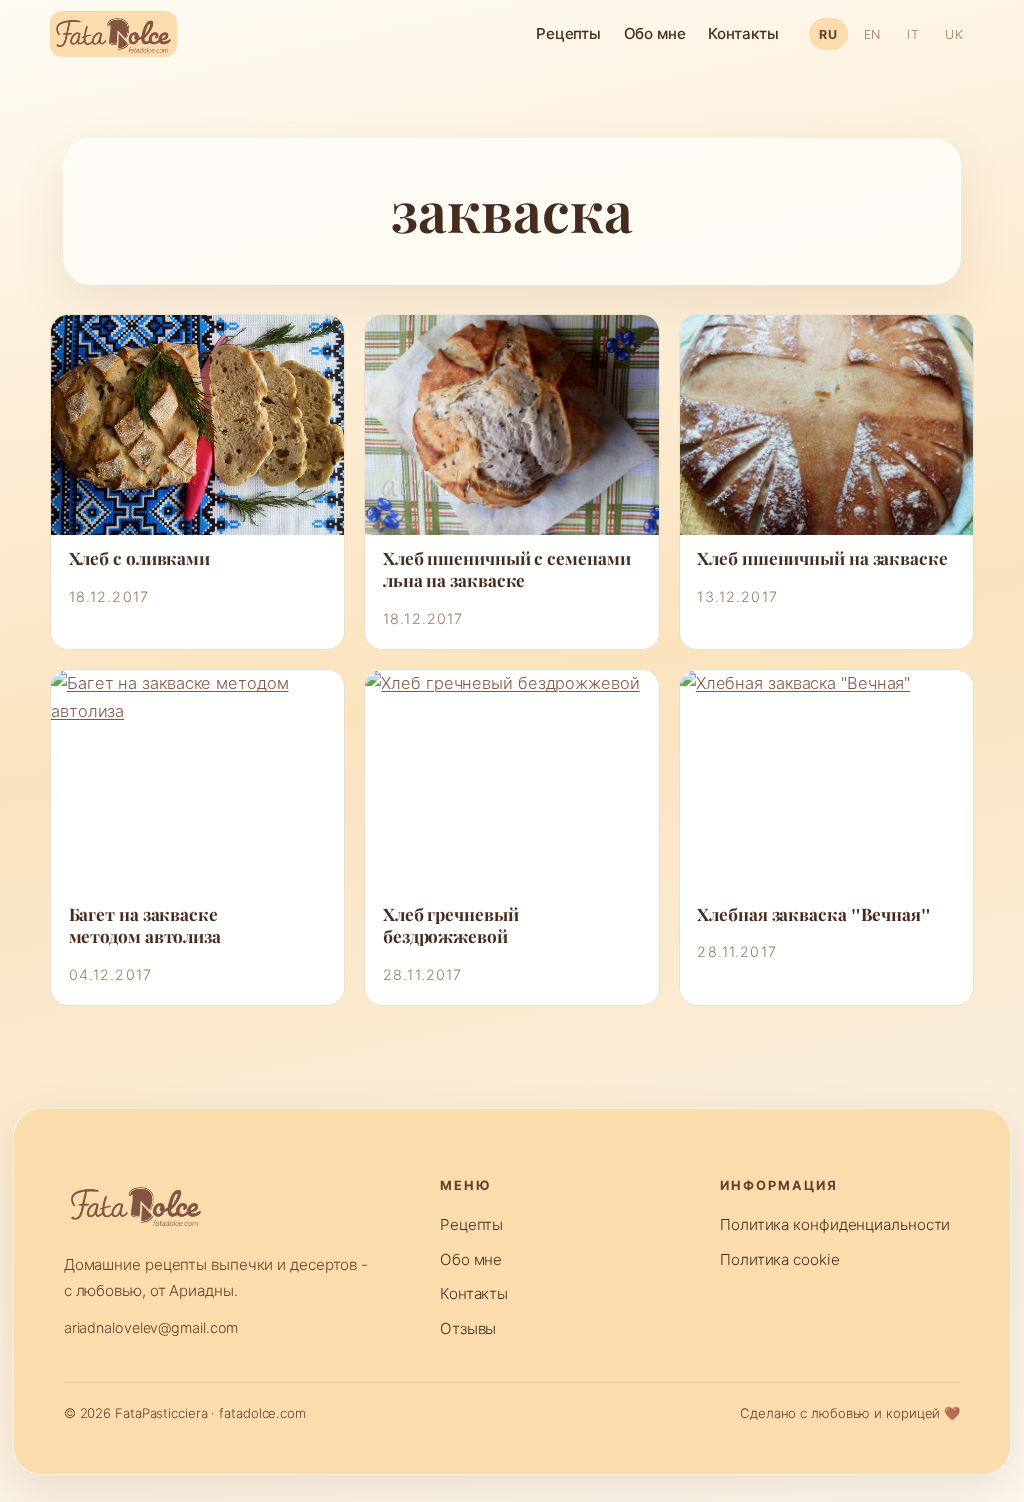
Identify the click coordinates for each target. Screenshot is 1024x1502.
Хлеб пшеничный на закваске (822, 559)
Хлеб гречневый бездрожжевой (451, 926)
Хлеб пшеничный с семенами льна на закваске (507, 570)
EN (872, 34)
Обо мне (655, 33)
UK (954, 34)
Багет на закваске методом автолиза (145, 926)
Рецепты (568, 33)
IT (913, 34)
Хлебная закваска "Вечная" (814, 915)
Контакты (743, 33)
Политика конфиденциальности (835, 1224)
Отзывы (468, 1328)
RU (828, 34)
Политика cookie (780, 1259)
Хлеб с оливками (140, 559)
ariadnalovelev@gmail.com (151, 1327)
